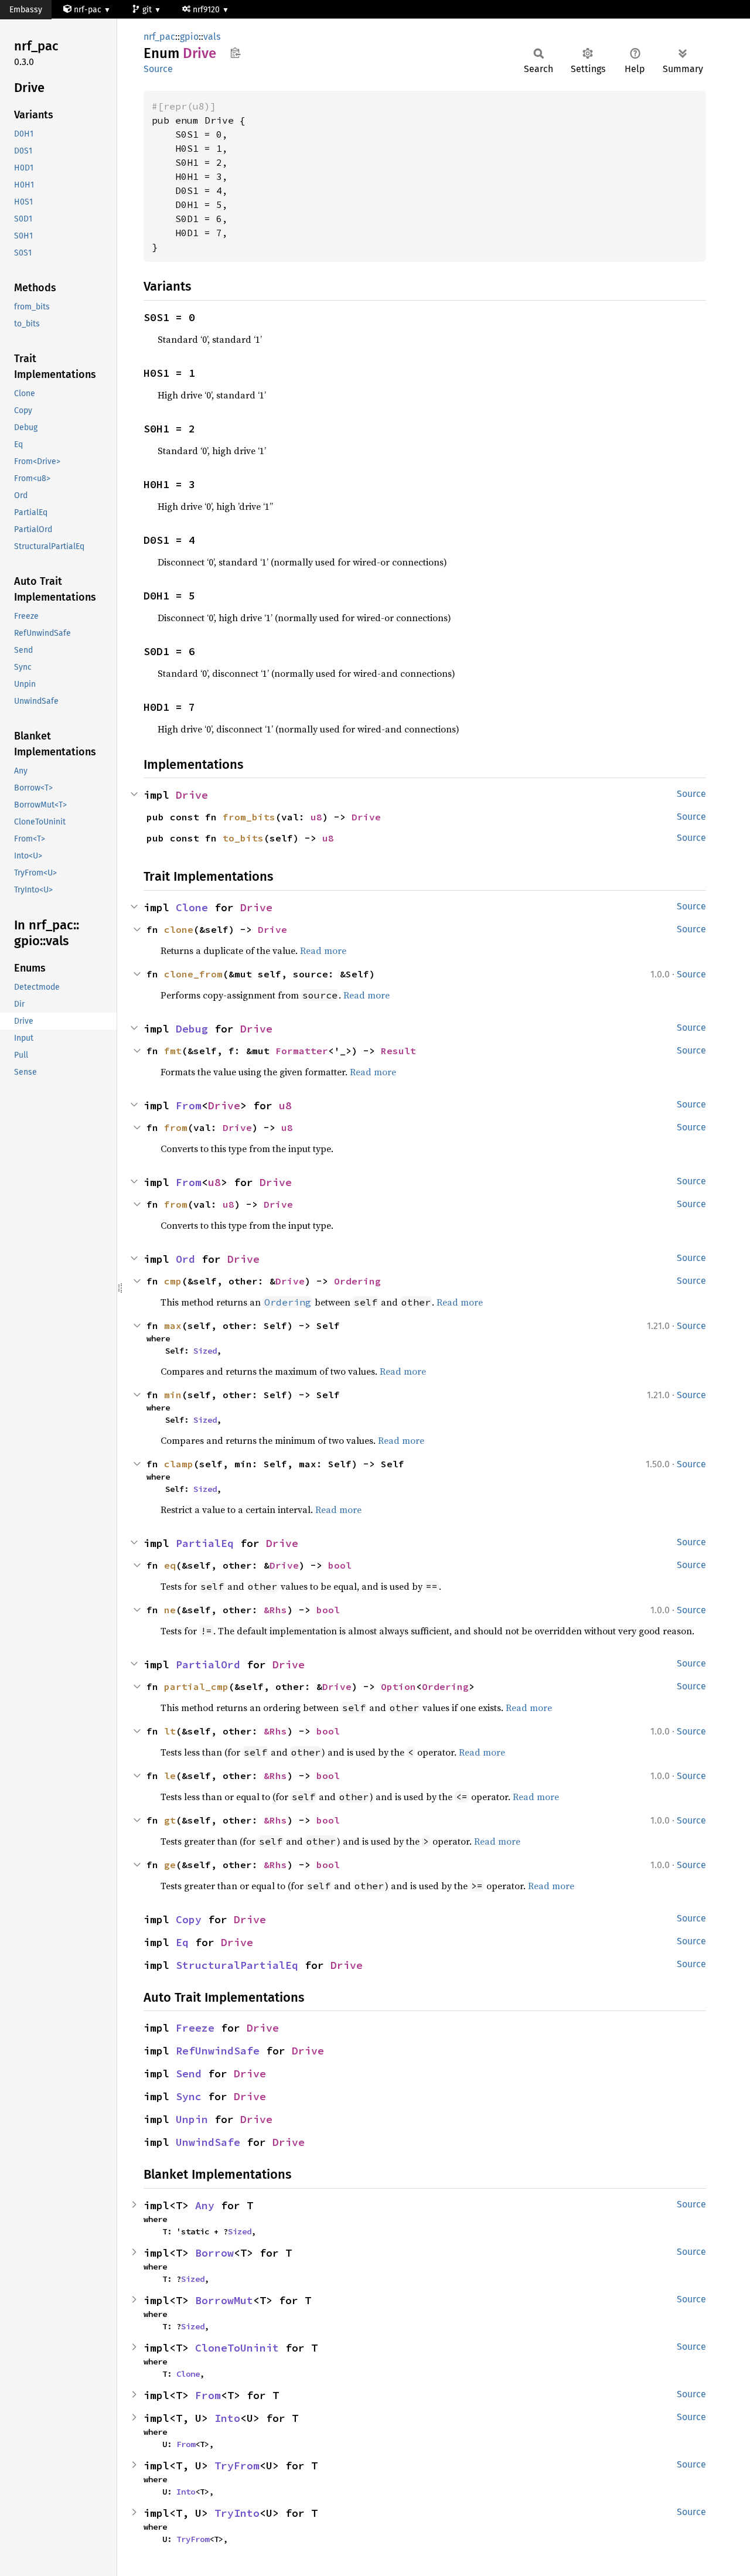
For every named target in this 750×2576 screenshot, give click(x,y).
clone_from (193, 974)
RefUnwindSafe (218, 2051)
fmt (173, 1051)
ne (170, 1610)
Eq (182, 1942)
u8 (316, 817)
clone (179, 929)
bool (340, 1565)
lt (170, 1731)
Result (398, 1051)
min (173, 1395)
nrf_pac (159, 37)
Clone (192, 907)
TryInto (237, 2513)
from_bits (249, 817)
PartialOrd (208, 1664)
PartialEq (205, 1543)
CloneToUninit (237, 2348)
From (189, 1105)
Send (189, 2074)
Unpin (192, 2119)
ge (170, 1865)
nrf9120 (207, 10)
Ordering (357, 1281)
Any (205, 2205)
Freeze (195, 2028)
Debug (192, 1029)
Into (227, 2418)
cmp (173, 1281)
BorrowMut (224, 2300)
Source (158, 69)
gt (170, 1820)
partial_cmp (196, 1686)
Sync (189, 2096)
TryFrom (237, 2466)
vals (212, 37)
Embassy (26, 10)
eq (170, 1565)
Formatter (302, 1051)
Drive (192, 795)
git (148, 10)
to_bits (243, 838)
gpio (189, 37)
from (176, 1127)
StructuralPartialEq (237, 1965)
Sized (205, 1351)
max (173, 1326)
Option (398, 1686)
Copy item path (235, 53)
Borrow (214, 2253)
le (170, 1776)
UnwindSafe (208, 2142)
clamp (179, 1464)
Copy (189, 1919)
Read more (323, 950)
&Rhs (275, 1610)
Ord (185, 1259)
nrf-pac (88, 10)
